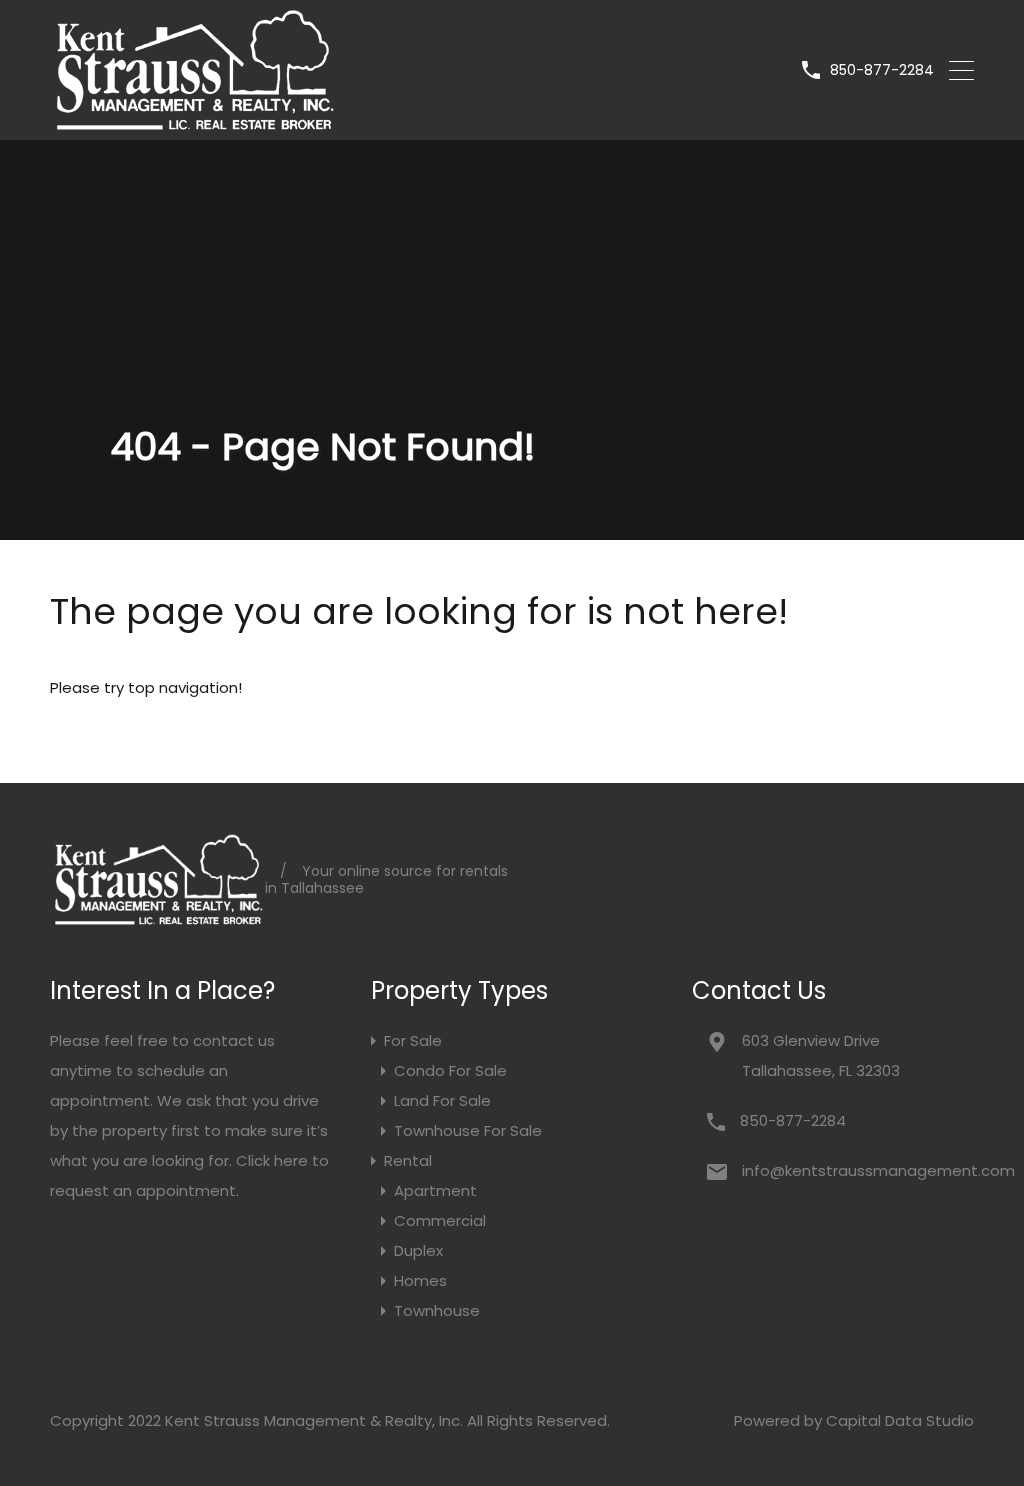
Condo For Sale (450, 1070)
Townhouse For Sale (468, 1130)
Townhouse (437, 1310)
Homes (420, 1280)
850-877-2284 (882, 70)
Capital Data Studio (900, 1420)
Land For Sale (442, 1100)
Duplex (418, 1250)
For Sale (413, 1040)
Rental (408, 1160)
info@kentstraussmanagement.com (867, 1170)
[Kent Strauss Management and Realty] (193, 124)
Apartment (435, 1190)
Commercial (440, 1220)
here (291, 1160)
